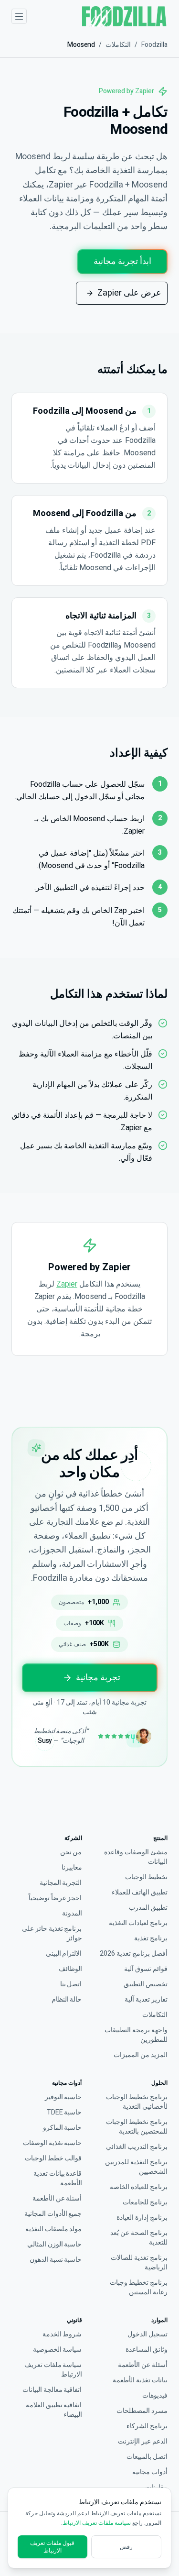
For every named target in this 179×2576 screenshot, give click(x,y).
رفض (126, 2547)
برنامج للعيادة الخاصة (139, 2187)
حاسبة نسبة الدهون (56, 2260)
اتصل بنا (71, 1984)
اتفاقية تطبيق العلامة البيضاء (54, 2410)
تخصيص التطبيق (146, 1984)
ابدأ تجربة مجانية (122, 261)
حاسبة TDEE (64, 2113)
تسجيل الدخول (147, 2334)
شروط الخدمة (62, 2334)
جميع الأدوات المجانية (53, 2214)
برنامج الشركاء (147, 2426)
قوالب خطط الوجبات (53, 2158)
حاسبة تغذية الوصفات (53, 2143)
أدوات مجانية (150, 2472)
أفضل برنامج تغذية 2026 (134, 1954)
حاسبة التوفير (63, 2097)
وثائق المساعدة (147, 2350)
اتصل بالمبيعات (147, 2457)
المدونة (72, 1914)
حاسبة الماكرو (63, 2128)
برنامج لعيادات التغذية (138, 1923)
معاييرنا (72, 1868)
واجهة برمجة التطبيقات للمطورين (136, 2035)
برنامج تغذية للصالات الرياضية (139, 2263)
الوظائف (70, 1969)
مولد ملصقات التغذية (54, 2229)
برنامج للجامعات (145, 2202)
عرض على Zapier (129, 293)
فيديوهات (155, 2396)
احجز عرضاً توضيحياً (55, 1898)
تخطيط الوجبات (146, 1877)
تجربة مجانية (98, 1678)
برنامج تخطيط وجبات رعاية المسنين (139, 2288)
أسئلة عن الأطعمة (57, 2199)
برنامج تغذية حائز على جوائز (52, 1934)
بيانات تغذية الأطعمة (140, 2380)
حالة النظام (67, 2000)
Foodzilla (154, 45)
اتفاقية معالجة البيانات (52, 2390)
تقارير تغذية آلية (146, 2000)
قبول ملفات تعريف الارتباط (52, 2547)
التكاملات (118, 45)
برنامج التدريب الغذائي (137, 2147)
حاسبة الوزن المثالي (55, 2245)
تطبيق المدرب (148, 1908)
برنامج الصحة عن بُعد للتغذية (139, 2238)
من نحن (71, 1852)
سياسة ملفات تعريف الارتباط (53, 2370)
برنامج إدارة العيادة (142, 2218)
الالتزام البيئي (64, 1954)
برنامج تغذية (151, 1938)
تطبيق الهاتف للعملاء (140, 1893)
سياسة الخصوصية (58, 2350)
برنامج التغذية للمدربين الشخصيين (136, 2167)
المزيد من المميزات (141, 2055)
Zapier (67, 1284)
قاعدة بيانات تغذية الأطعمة (58, 2179)
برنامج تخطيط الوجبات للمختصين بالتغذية (137, 2127)
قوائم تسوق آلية (146, 1969)
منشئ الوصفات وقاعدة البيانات (136, 1857)
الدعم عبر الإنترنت (143, 2442)
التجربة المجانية (61, 1883)
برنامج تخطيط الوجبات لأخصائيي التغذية (137, 2102)
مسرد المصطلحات (142, 2411)
